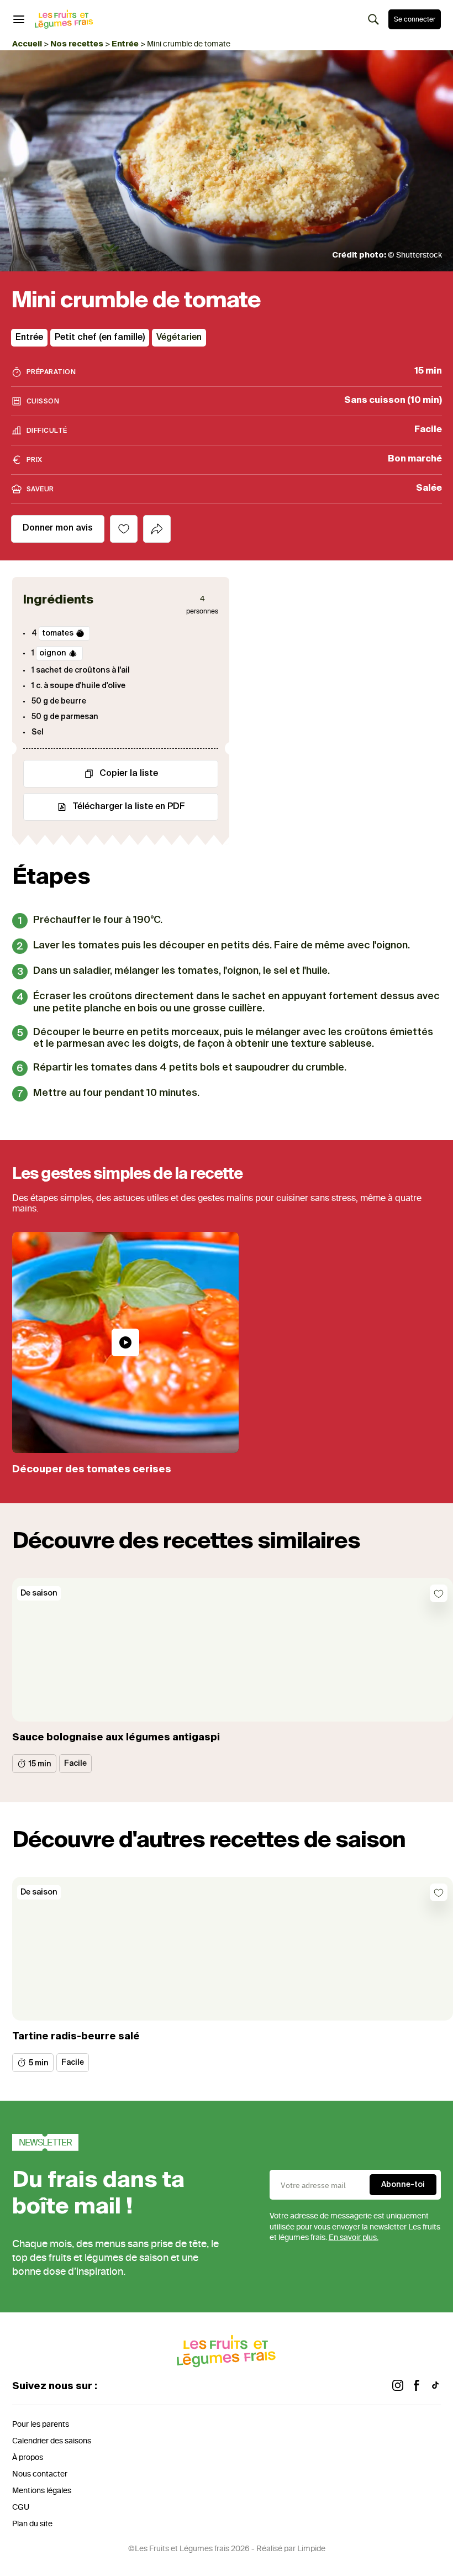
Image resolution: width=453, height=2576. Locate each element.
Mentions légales (42, 2491)
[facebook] (417, 2387)
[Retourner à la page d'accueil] (64, 19)
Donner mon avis (58, 528)
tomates (58, 633)
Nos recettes (77, 44)
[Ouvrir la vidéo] (125, 1342)
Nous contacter (40, 2474)
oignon (53, 653)
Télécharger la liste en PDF (129, 807)
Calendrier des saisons (52, 2441)
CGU (21, 2507)
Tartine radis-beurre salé (76, 2037)
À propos (28, 2457)
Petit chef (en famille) (100, 338)
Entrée (125, 44)
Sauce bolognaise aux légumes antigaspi (116, 1738)
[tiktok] (435, 2387)
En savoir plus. (354, 2237)
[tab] (157, 529)
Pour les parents (41, 2424)
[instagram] (398, 2387)
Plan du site (32, 2524)
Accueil (27, 44)
